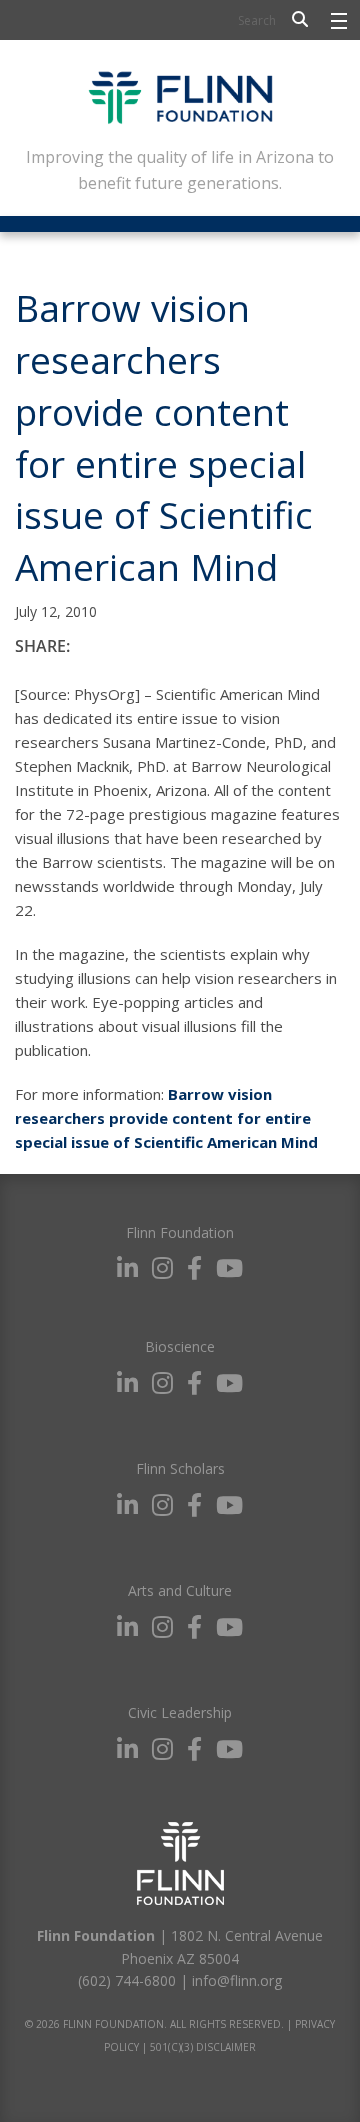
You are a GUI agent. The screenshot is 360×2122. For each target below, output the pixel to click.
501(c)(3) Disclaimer (203, 2047)
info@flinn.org (237, 1980)
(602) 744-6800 (127, 1980)
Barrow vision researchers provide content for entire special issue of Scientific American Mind (166, 1118)
